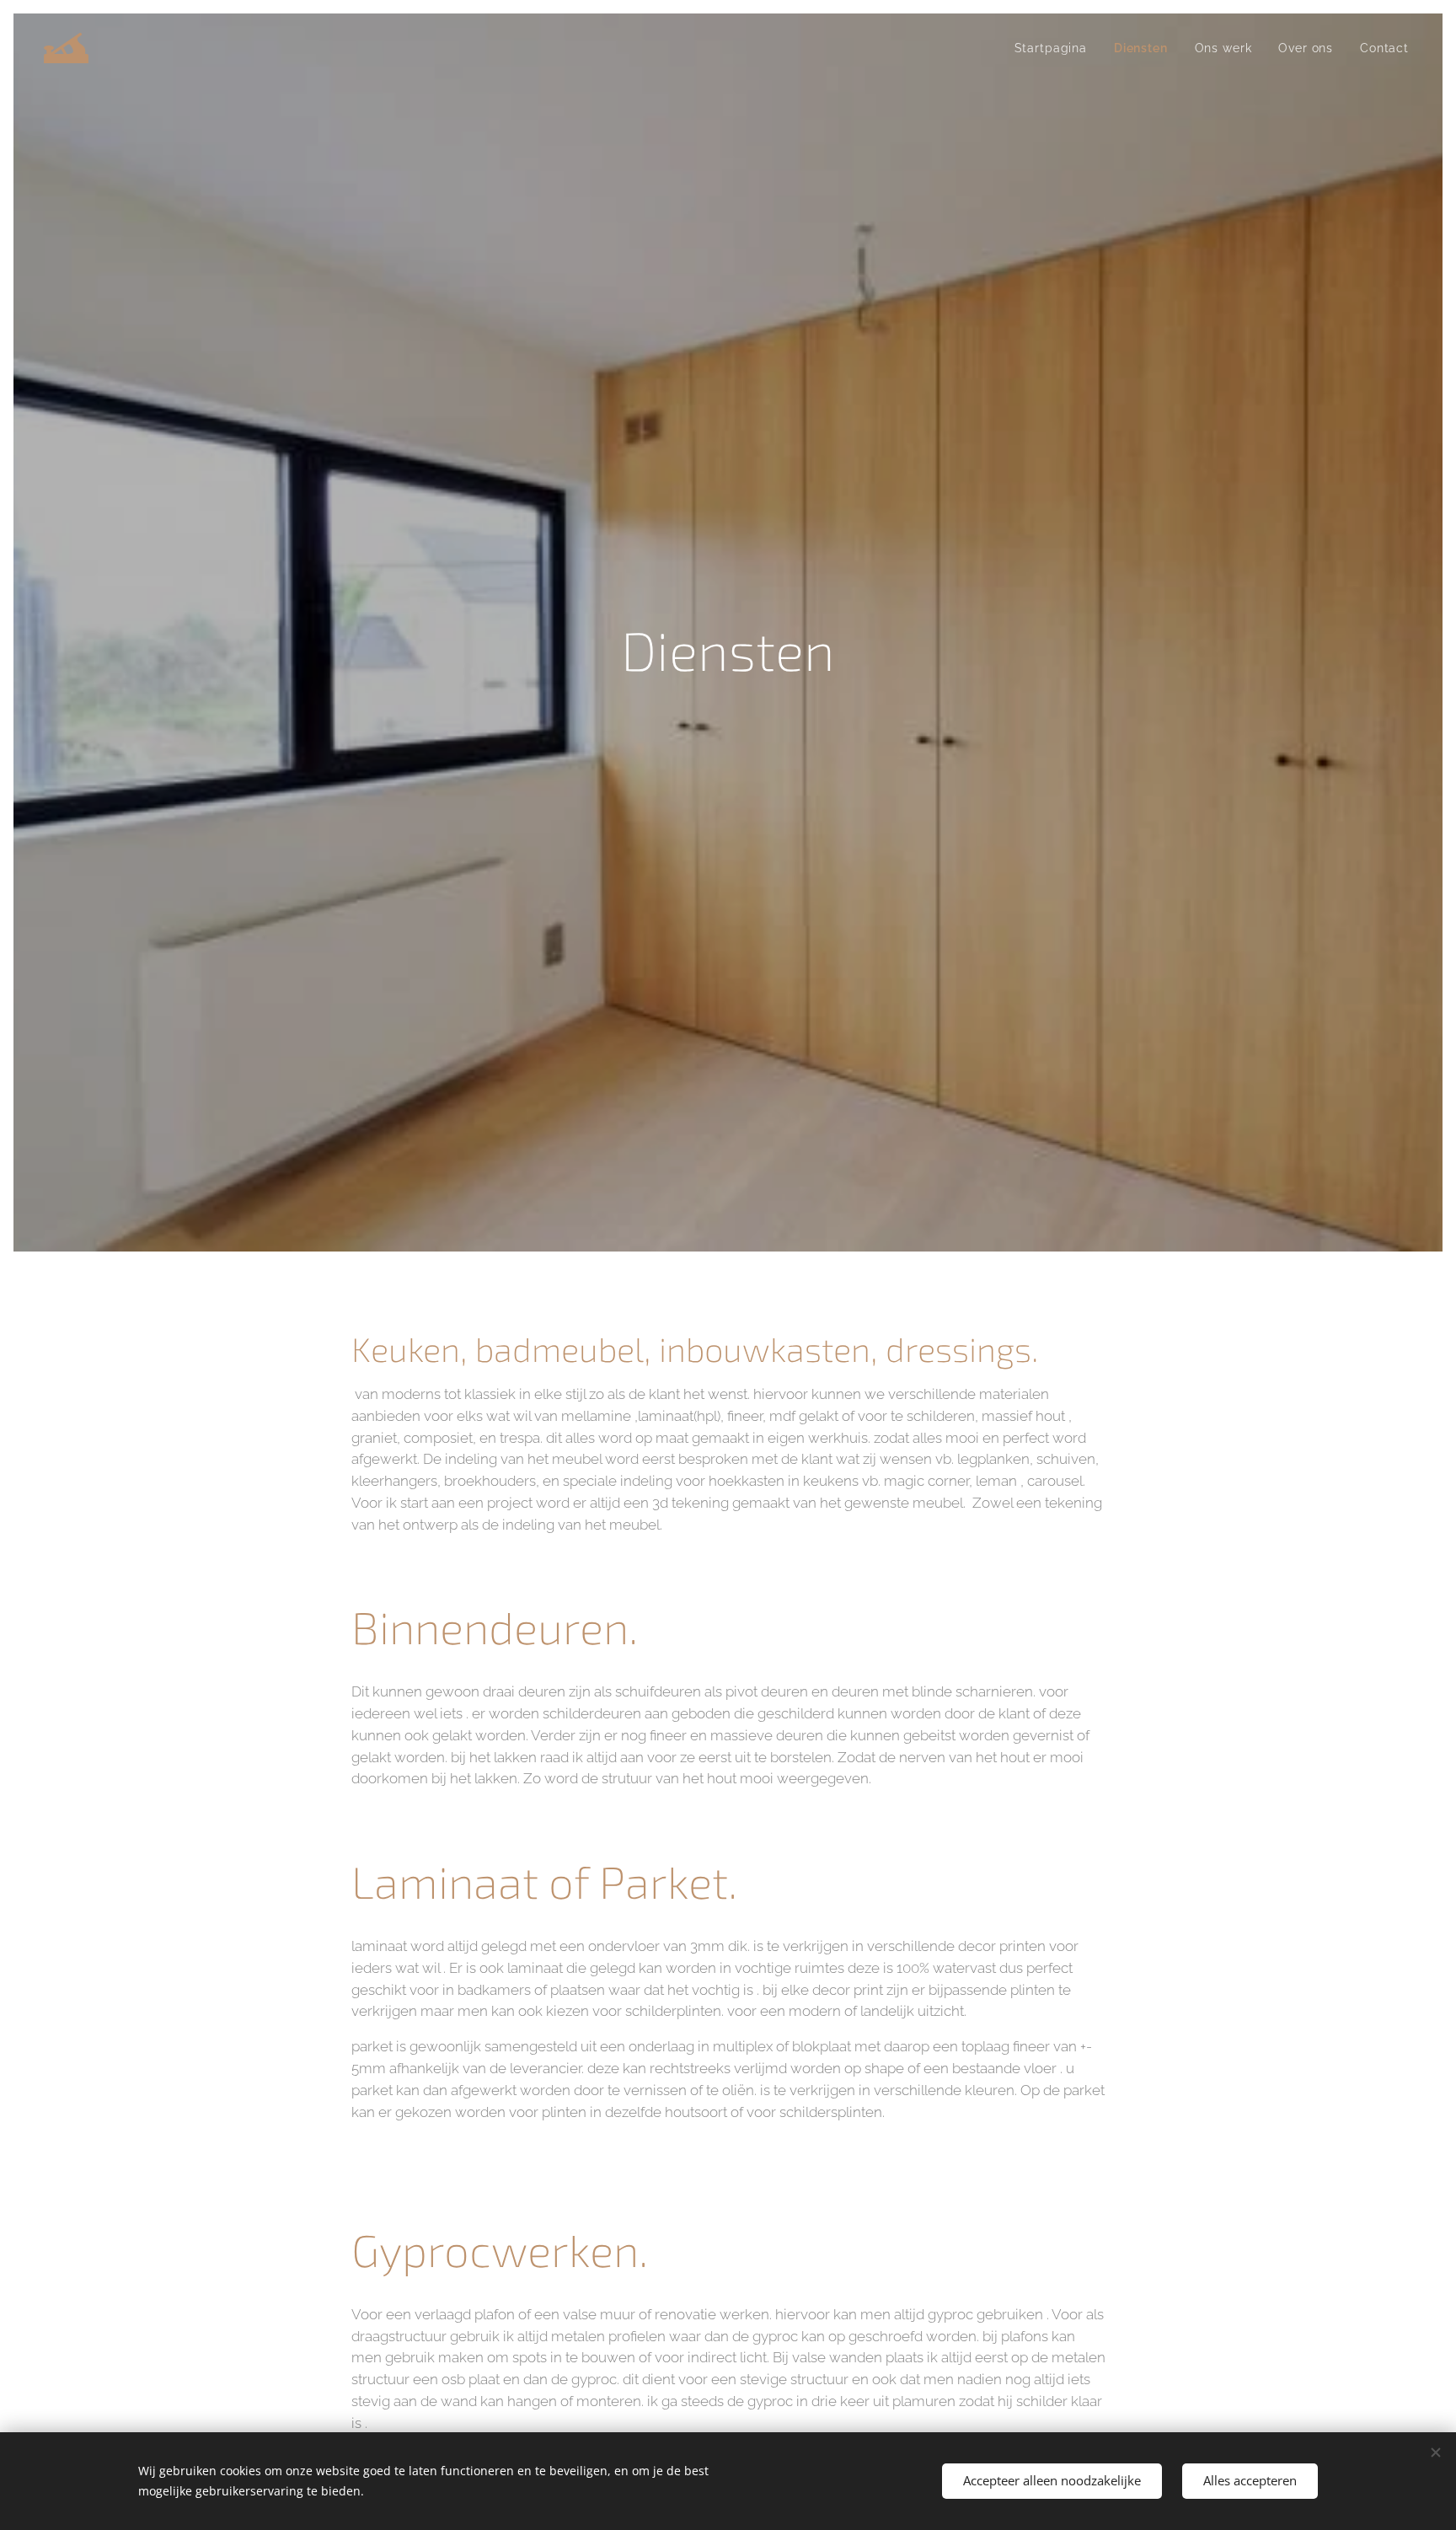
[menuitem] (1055, 48)
